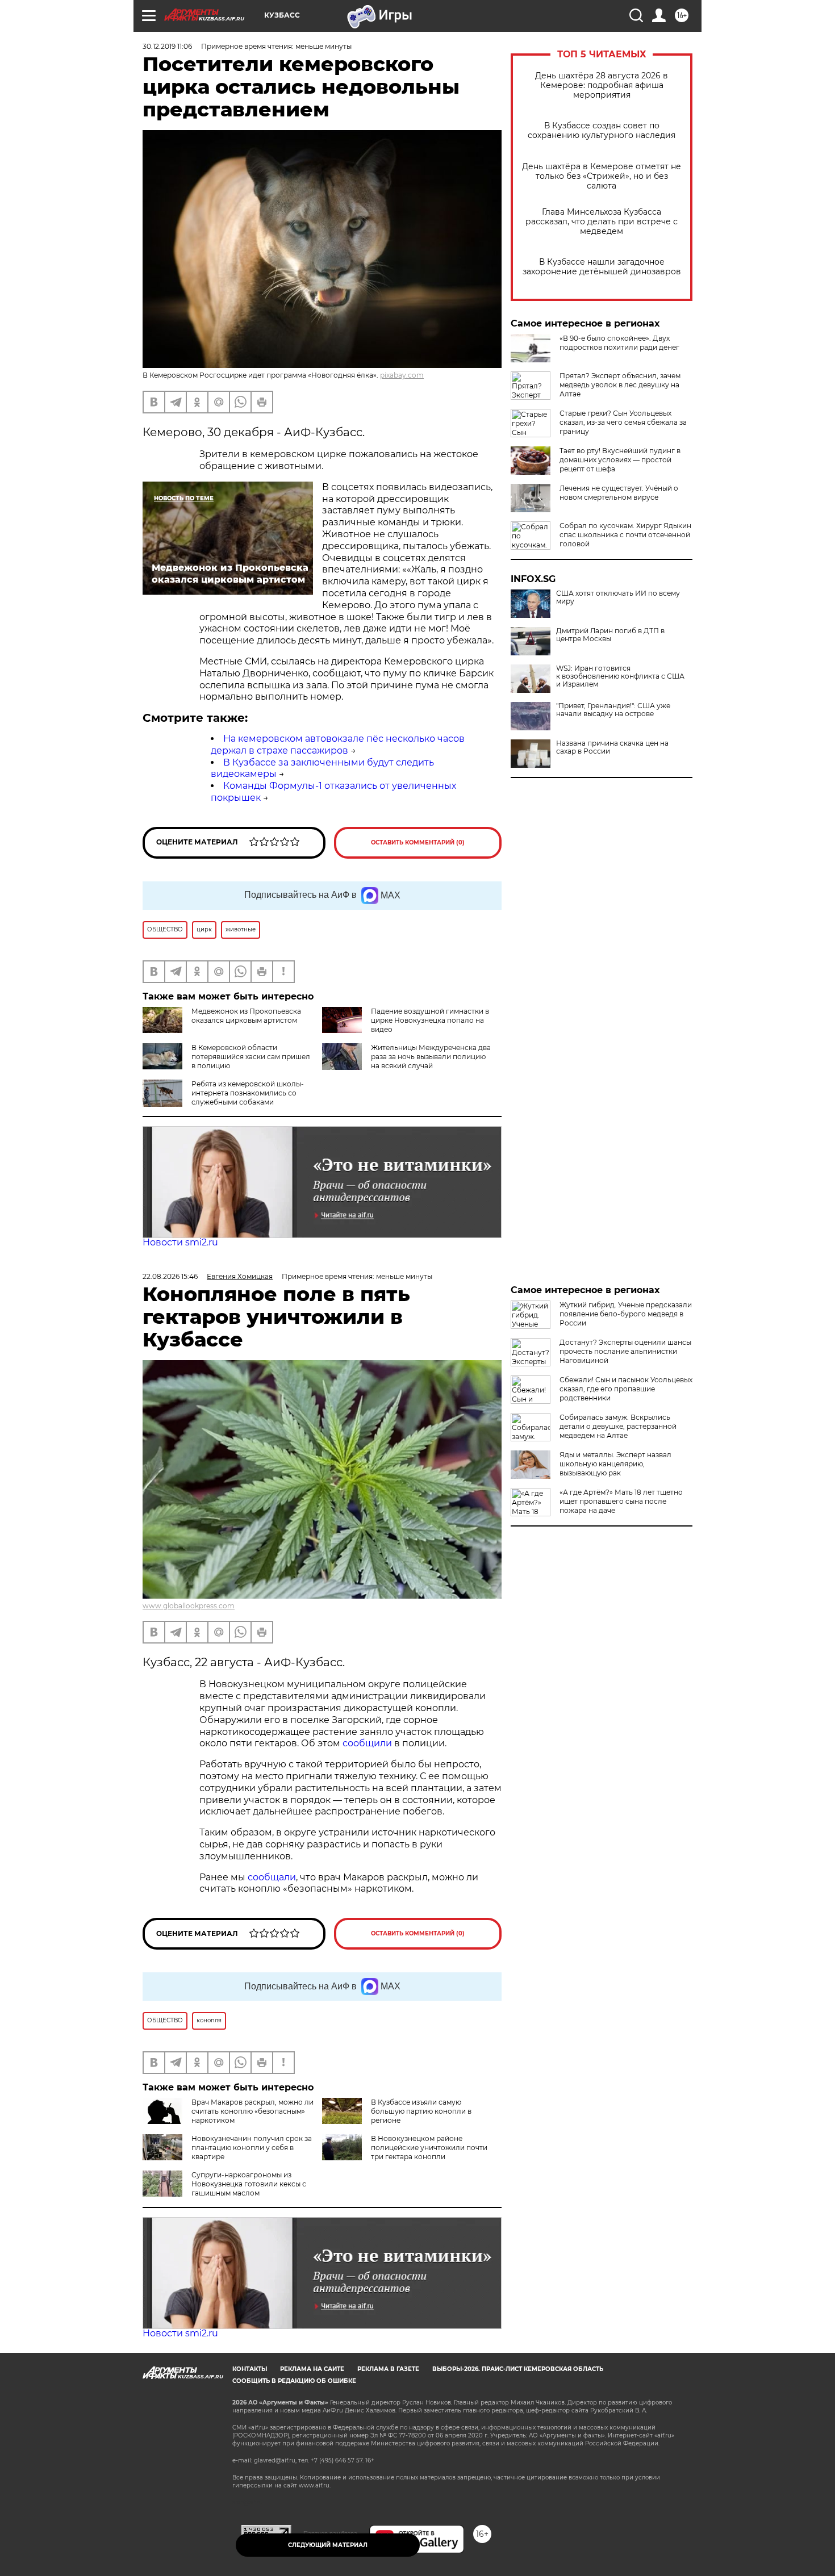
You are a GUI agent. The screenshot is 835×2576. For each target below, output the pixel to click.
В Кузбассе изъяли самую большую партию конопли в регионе (421, 2111)
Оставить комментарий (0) (418, 842)
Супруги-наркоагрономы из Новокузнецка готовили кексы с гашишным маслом (249, 2184)
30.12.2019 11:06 (167, 46)
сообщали (272, 1877)
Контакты (250, 2369)
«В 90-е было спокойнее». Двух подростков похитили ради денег (619, 343)
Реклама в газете (388, 2369)
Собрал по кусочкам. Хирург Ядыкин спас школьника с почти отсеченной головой (625, 535)
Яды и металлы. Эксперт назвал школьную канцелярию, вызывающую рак (615, 1464)
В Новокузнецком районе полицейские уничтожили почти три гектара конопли (429, 2148)
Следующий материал (328, 2545)
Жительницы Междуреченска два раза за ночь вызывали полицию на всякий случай (431, 1057)
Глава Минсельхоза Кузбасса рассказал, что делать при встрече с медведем (602, 222)
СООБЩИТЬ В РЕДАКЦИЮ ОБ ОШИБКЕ (294, 2381)
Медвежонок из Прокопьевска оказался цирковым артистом (246, 1016)
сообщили (368, 1743)
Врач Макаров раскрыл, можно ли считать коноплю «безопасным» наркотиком (252, 2111)
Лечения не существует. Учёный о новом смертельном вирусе (619, 493)
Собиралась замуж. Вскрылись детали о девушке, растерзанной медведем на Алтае (618, 1426)
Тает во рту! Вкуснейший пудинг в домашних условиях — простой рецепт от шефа (620, 460)
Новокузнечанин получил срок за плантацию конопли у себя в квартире (252, 2148)
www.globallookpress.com (189, 1606)
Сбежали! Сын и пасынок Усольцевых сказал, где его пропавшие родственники (626, 1389)
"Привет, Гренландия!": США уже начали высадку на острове (613, 710)
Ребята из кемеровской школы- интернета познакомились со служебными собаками (248, 1093)
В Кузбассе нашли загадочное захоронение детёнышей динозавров (602, 267)
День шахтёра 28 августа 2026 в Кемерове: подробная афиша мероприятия (602, 85)
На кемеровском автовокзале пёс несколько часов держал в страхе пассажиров (338, 745)
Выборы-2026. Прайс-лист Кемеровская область (518, 2369)
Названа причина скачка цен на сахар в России (612, 747)
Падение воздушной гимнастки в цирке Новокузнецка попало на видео (430, 1020)
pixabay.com (402, 375)
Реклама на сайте (312, 2369)
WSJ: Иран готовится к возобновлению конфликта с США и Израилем (620, 676)
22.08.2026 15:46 (170, 1276)
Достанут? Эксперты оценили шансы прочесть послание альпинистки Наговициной (625, 1351)
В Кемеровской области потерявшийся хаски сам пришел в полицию (251, 1057)
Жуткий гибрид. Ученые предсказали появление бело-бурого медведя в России (626, 1314)
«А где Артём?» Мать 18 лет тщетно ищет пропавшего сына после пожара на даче (621, 1501)
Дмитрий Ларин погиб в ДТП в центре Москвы (610, 635)
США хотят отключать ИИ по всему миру (618, 597)
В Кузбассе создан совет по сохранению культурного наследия (602, 131)
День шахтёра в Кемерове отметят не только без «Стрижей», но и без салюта (602, 176)
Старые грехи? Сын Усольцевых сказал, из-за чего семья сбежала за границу (623, 422)
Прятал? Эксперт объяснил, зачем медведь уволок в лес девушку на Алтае (620, 385)
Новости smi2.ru (180, 1242)
